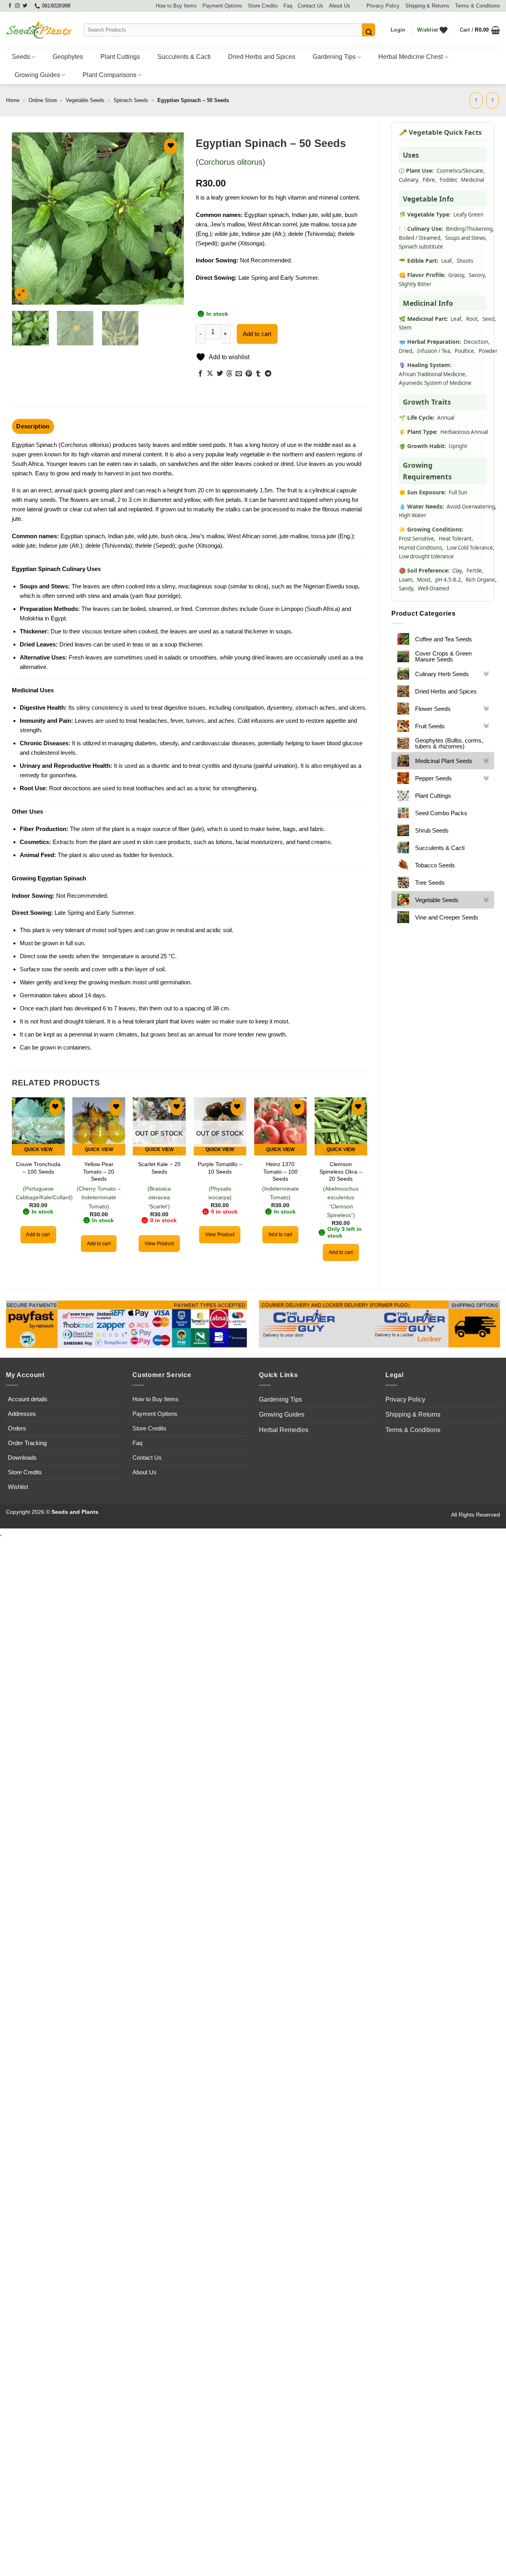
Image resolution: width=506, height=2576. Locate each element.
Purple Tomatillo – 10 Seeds (220, 1168)
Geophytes (68, 57)
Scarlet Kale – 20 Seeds (159, 1168)
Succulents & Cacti (184, 57)
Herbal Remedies (284, 1430)
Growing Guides (37, 75)
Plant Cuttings (120, 57)
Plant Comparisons (110, 75)
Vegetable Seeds (85, 100)
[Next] (170, 218)
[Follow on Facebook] (10, 6)
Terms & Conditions (478, 6)
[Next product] (476, 100)
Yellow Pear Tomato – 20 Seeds (99, 1171)
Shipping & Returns (427, 6)
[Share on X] (210, 374)
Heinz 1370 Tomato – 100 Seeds (280, 1171)
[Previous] (25, 218)
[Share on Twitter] (220, 374)
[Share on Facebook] (200, 374)
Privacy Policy (383, 6)
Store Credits (263, 6)
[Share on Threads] (229, 374)
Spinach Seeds (131, 100)
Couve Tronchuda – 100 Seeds (38, 1168)
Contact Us (311, 6)
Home (13, 100)
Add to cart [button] (38, 1234)
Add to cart (257, 334)
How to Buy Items (176, 6)
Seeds (21, 57)
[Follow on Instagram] (17, 6)
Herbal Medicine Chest (411, 57)
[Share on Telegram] (268, 374)
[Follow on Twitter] (25, 6)
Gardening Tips (334, 57)
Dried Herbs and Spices (262, 57)
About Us (340, 6)
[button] (398, 30)
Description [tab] (33, 426)
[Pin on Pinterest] (249, 374)
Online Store (43, 100)
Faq (288, 6)
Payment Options (222, 6)
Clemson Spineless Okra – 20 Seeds (341, 1171)
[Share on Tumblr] (258, 374)
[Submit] (369, 30)
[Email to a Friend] (239, 374)
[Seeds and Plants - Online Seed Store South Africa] (39, 30)
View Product (159, 1244)
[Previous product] (493, 100)
